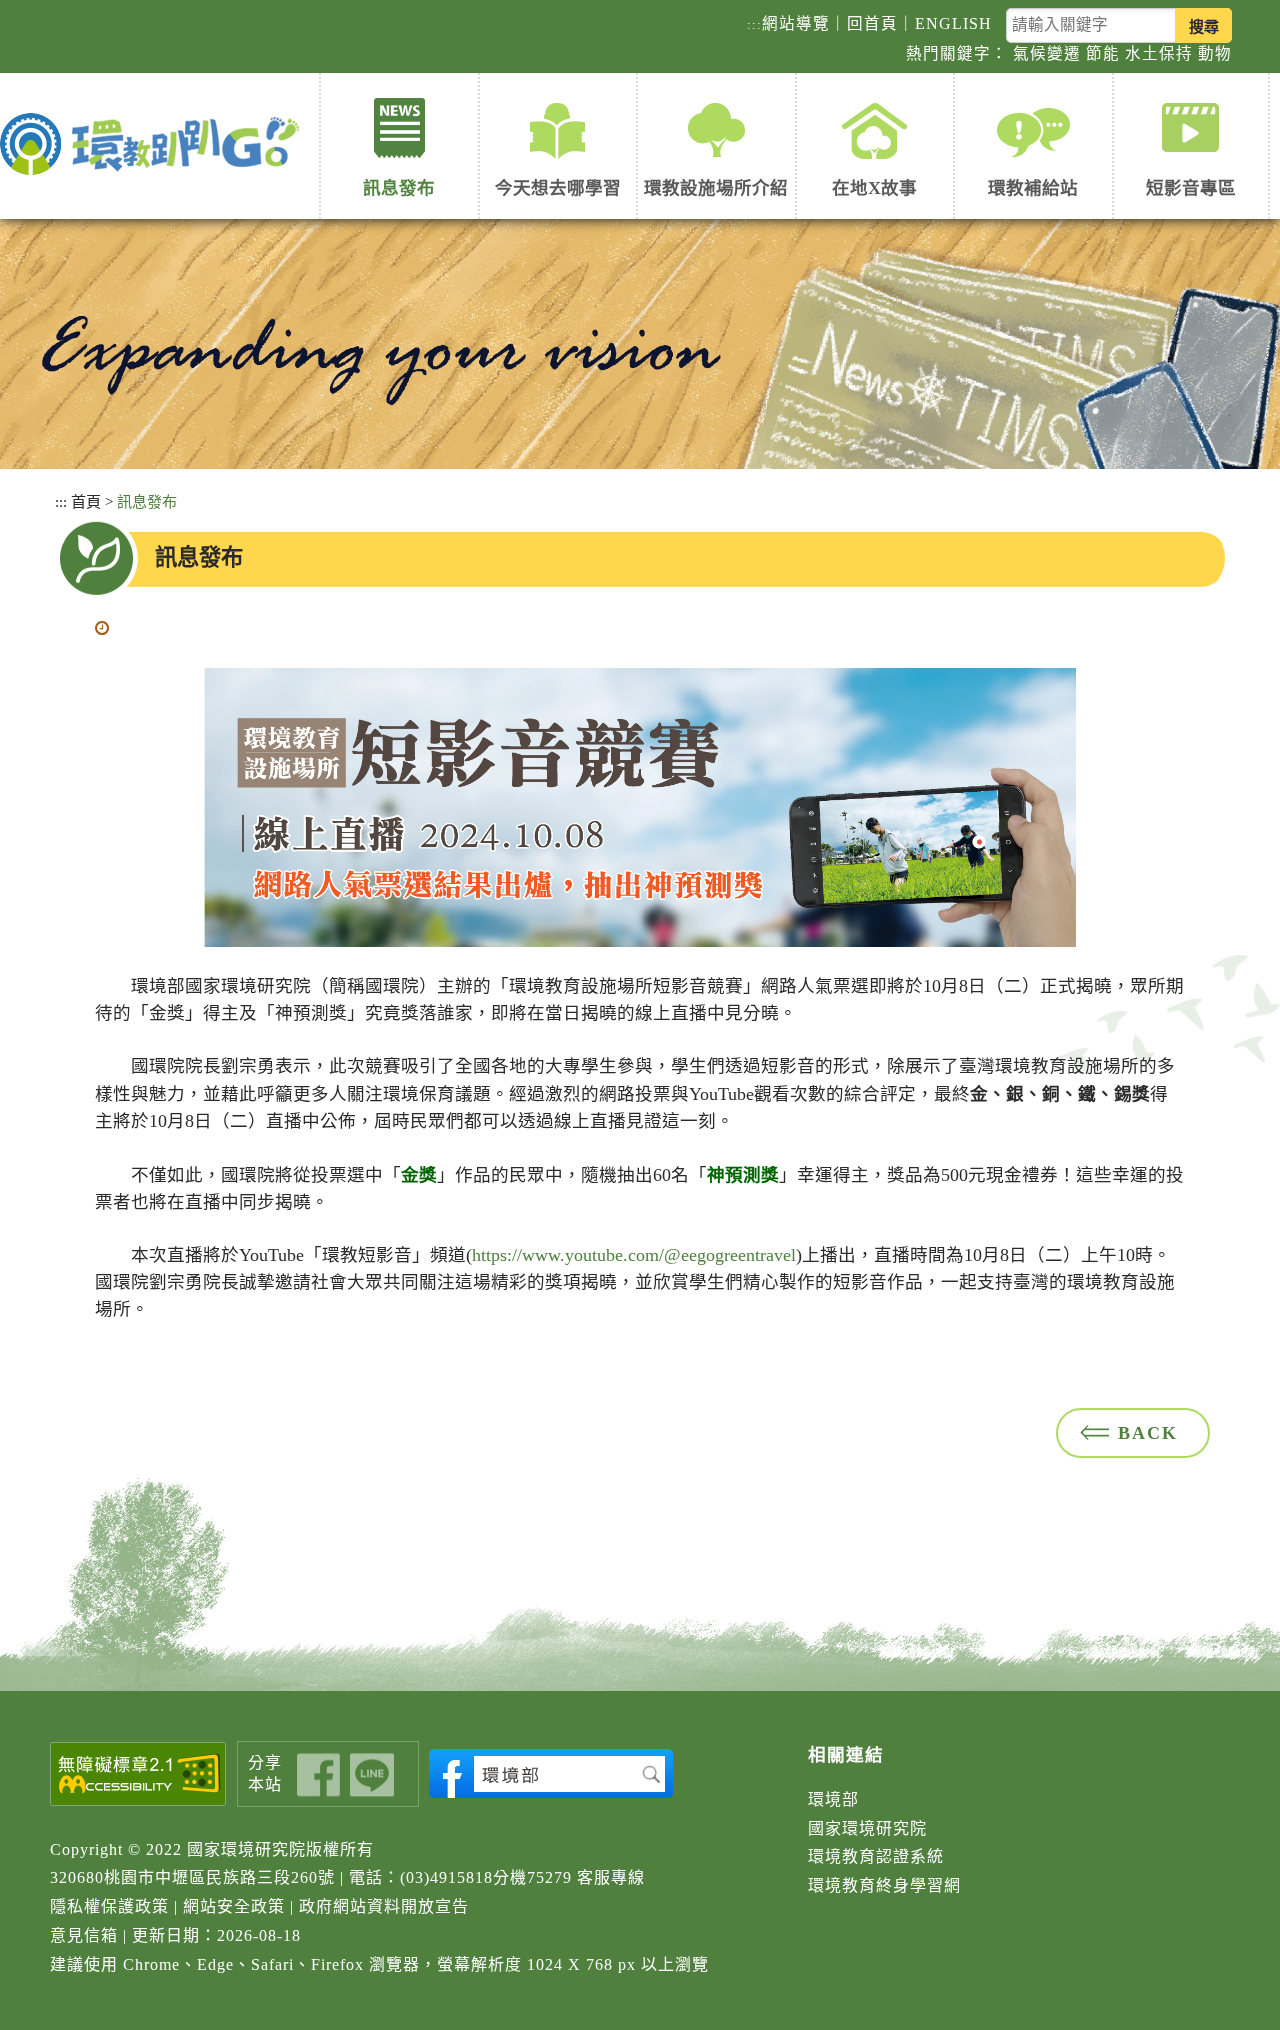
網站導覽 (796, 23)
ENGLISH (953, 23)
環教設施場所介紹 (716, 188)
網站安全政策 (234, 1906)
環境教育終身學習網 (884, 1885)
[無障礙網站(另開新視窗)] (138, 1774)
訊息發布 (399, 188)
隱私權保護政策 (109, 1906)
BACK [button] (1148, 1433)
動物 (1215, 53)
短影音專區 (1191, 188)
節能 (1103, 53)
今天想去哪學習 (558, 188)
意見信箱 (84, 1935)
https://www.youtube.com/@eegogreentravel (634, 1255)
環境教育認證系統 (876, 1856)
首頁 (86, 501)
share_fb (318, 1774)
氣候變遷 (1047, 53)
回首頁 (872, 23)
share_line (372, 1774)
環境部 (833, 1799)
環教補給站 (1033, 188)
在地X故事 (874, 188)
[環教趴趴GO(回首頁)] (154, 145)
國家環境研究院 (867, 1828)
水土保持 (1159, 53)
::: (754, 24)
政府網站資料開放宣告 (384, 1906)
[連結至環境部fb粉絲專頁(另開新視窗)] (551, 1773)
